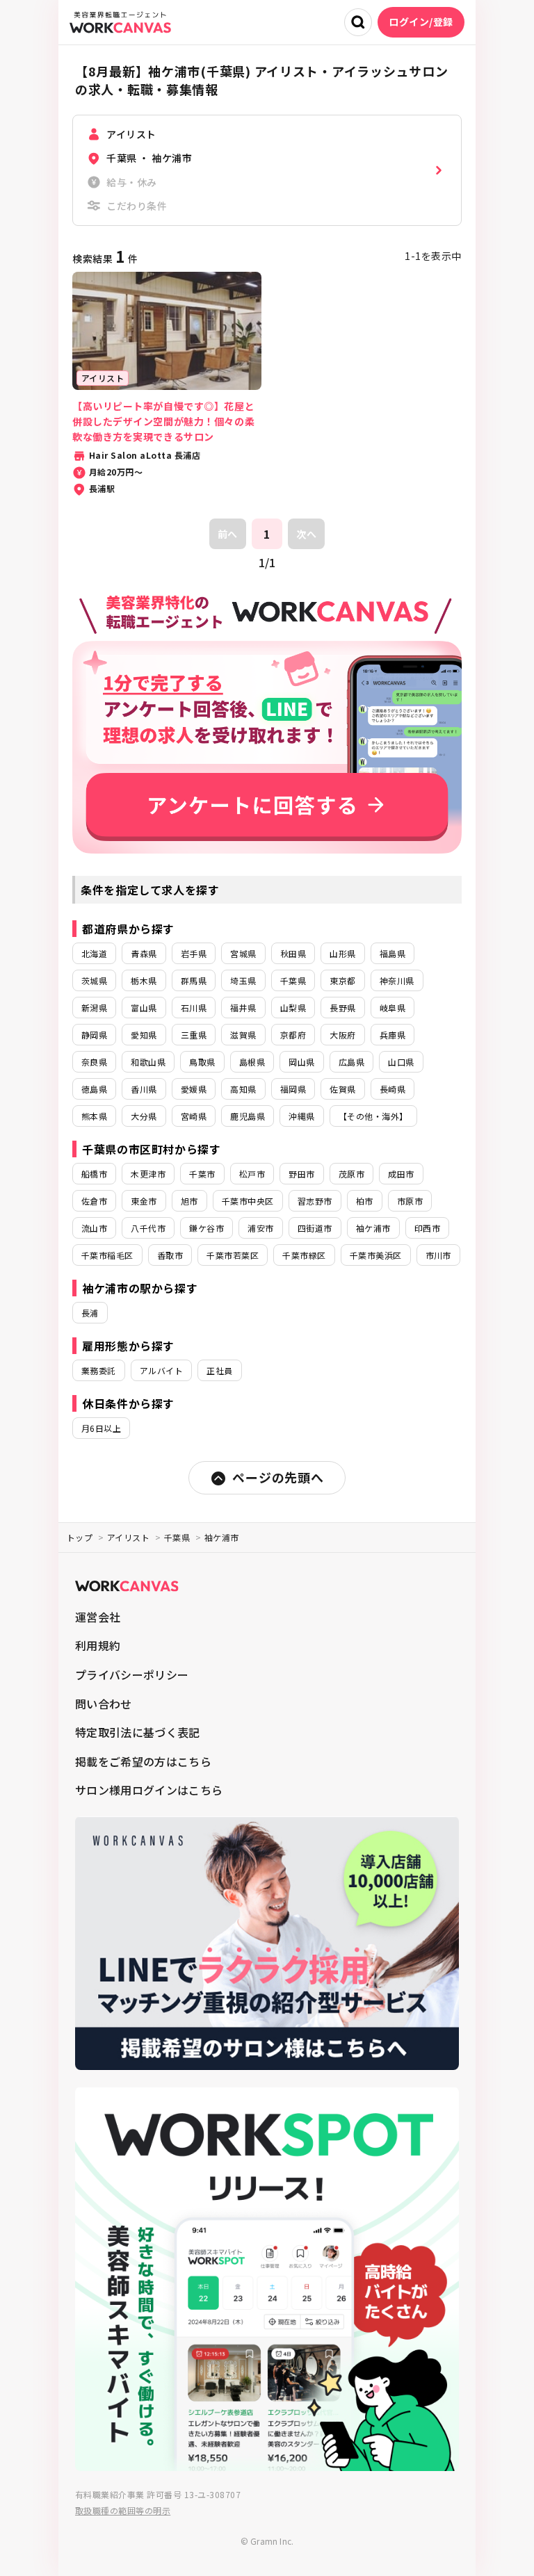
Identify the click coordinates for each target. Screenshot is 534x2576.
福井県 (243, 1008)
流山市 (94, 1228)
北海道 (94, 953)
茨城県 (94, 980)
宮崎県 (194, 1116)
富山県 (144, 1008)
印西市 (427, 1228)
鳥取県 (202, 1062)
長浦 (90, 1313)
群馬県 (194, 980)
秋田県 (293, 953)
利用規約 (98, 1645)
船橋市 (94, 1174)
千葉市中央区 (248, 1201)
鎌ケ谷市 (207, 1228)
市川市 (438, 1255)
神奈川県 (397, 980)
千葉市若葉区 (233, 1255)
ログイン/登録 (421, 22)
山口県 (401, 1062)
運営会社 (98, 1617)
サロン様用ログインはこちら (149, 1790)
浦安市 (260, 1228)
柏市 (365, 1201)
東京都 (342, 980)
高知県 (243, 1089)
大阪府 (342, 1035)
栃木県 (144, 980)
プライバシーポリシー (132, 1674)
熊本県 (94, 1116)
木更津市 (148, 1174)
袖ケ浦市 (373, 1228)
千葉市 (202, 1174)
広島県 (351, 1062)
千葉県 (293, 980)
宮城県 (243, 953)
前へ (228, 534)
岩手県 (194, 953)
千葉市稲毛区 (107, 1255)
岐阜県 (393, 1008)
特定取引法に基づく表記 (138, 1732)
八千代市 (148, 1228)
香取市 (170, 1255)
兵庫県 (393, 1035)
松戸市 (252, 1174)
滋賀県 (243, 1035)
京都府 (293, 1035)
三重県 (194, 1035)
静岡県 (94, 1035)
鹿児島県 (248, 1116)
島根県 (252, 1062)
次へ (306, 534)
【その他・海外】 (373, 1116)
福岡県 (293, 1089)
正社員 (219, 1370)
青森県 (144, 953)
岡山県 (301, 1062)
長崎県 (393, 1089)
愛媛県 (194, 1089)
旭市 (189, 1201)
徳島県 (94, 1089)
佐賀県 (342, 1089)
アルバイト (161, 1370)
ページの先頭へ (278, 1477)
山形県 (342, 953)
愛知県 (144, 1035)
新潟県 (94, 1008)
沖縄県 (301, 1116)
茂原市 (351, 1174)
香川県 (144, 1089)
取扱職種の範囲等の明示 (123, 2510)
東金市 (144, 1201)
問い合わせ (104, 1704)
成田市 (401, 1174)
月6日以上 (101, 1428)
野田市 (301, 1174)
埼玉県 (243, 980)
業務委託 (99, 1370)
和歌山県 (148, 1062)
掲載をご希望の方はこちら (143, 1761)
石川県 (194, 1008)
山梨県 (293, 1008)
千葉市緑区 (304, 1255)
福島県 (393, 953)
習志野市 (315, 1201)
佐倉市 (94, 1201)
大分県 (144, 1116)
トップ (80, 1537)
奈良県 (94, 1062)
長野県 (342, 1008)
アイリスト (128, 1537)
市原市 (410, 1201)
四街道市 (315, 1228)
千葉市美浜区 (376, 1255)
